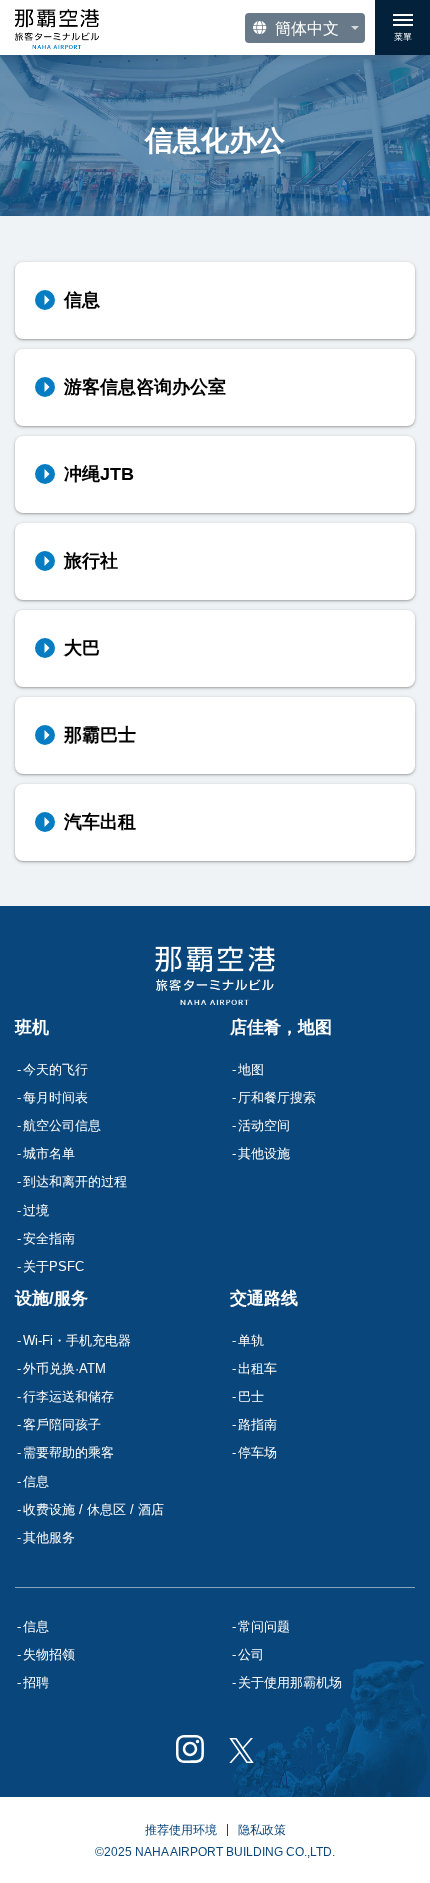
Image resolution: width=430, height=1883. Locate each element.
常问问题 (264, 1626)
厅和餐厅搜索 (277, 1097)
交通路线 (264, 1298)
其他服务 (49, 1537)
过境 (36, 1210)
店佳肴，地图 (281, 1027)
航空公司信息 (62, 1125)
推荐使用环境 (181, 1830)
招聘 (36, 1682)
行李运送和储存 (68, 1396)
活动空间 (264, 1125)
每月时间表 (55, 1097)
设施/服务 (51, 1298)
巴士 (251, 1396)
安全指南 (49, 1238)
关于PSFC (53, 1266)
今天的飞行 (55, 1069)
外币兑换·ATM (64, 1368)
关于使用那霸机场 (290, 1682)
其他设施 (264, 1153)
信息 (36, 1626)
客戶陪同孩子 (62, 1424)
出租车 (257, 1368)
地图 (251, 1069)
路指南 (257, 1424)
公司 (251, 1654)
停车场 (257, 1452)
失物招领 (49, 1654)
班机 (32, 1027)
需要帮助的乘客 (68, 1452)
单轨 (251, 1340)
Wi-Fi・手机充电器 (77, 1340)
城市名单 (49, 1153)
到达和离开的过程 (75, 1181)
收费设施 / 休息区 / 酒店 (93, 1509)
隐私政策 (262, 1830)
